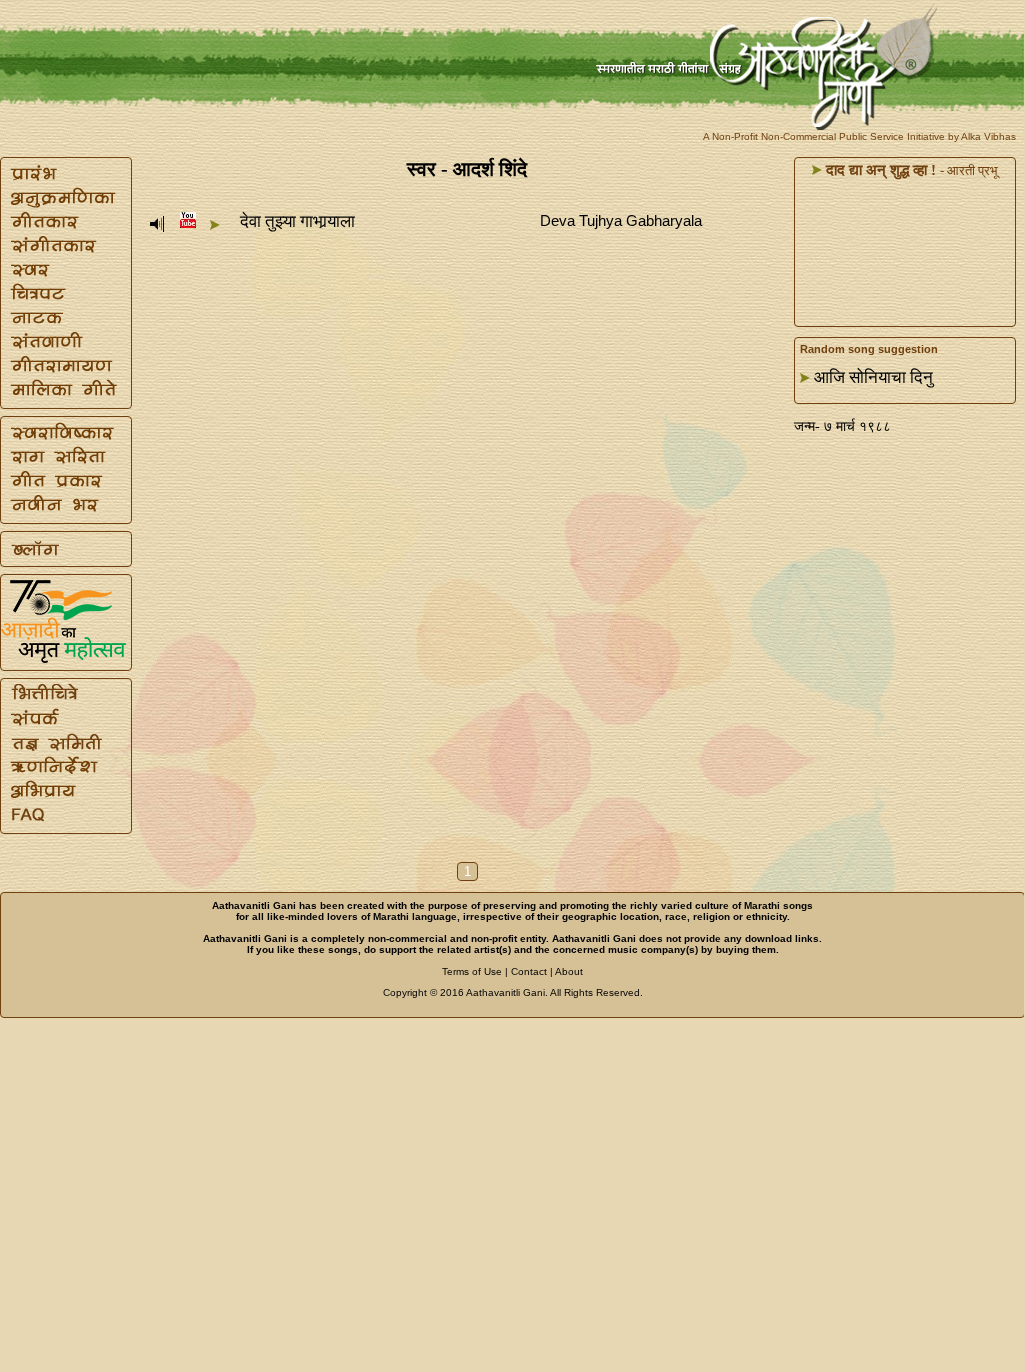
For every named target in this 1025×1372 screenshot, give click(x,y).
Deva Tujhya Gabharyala (621, 220)
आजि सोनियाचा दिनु (873, 377)
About (569, 971)
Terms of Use (472, 971)
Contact (529, 971)
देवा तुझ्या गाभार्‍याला (297, 221)
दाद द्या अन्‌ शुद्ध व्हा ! (879, 170)
